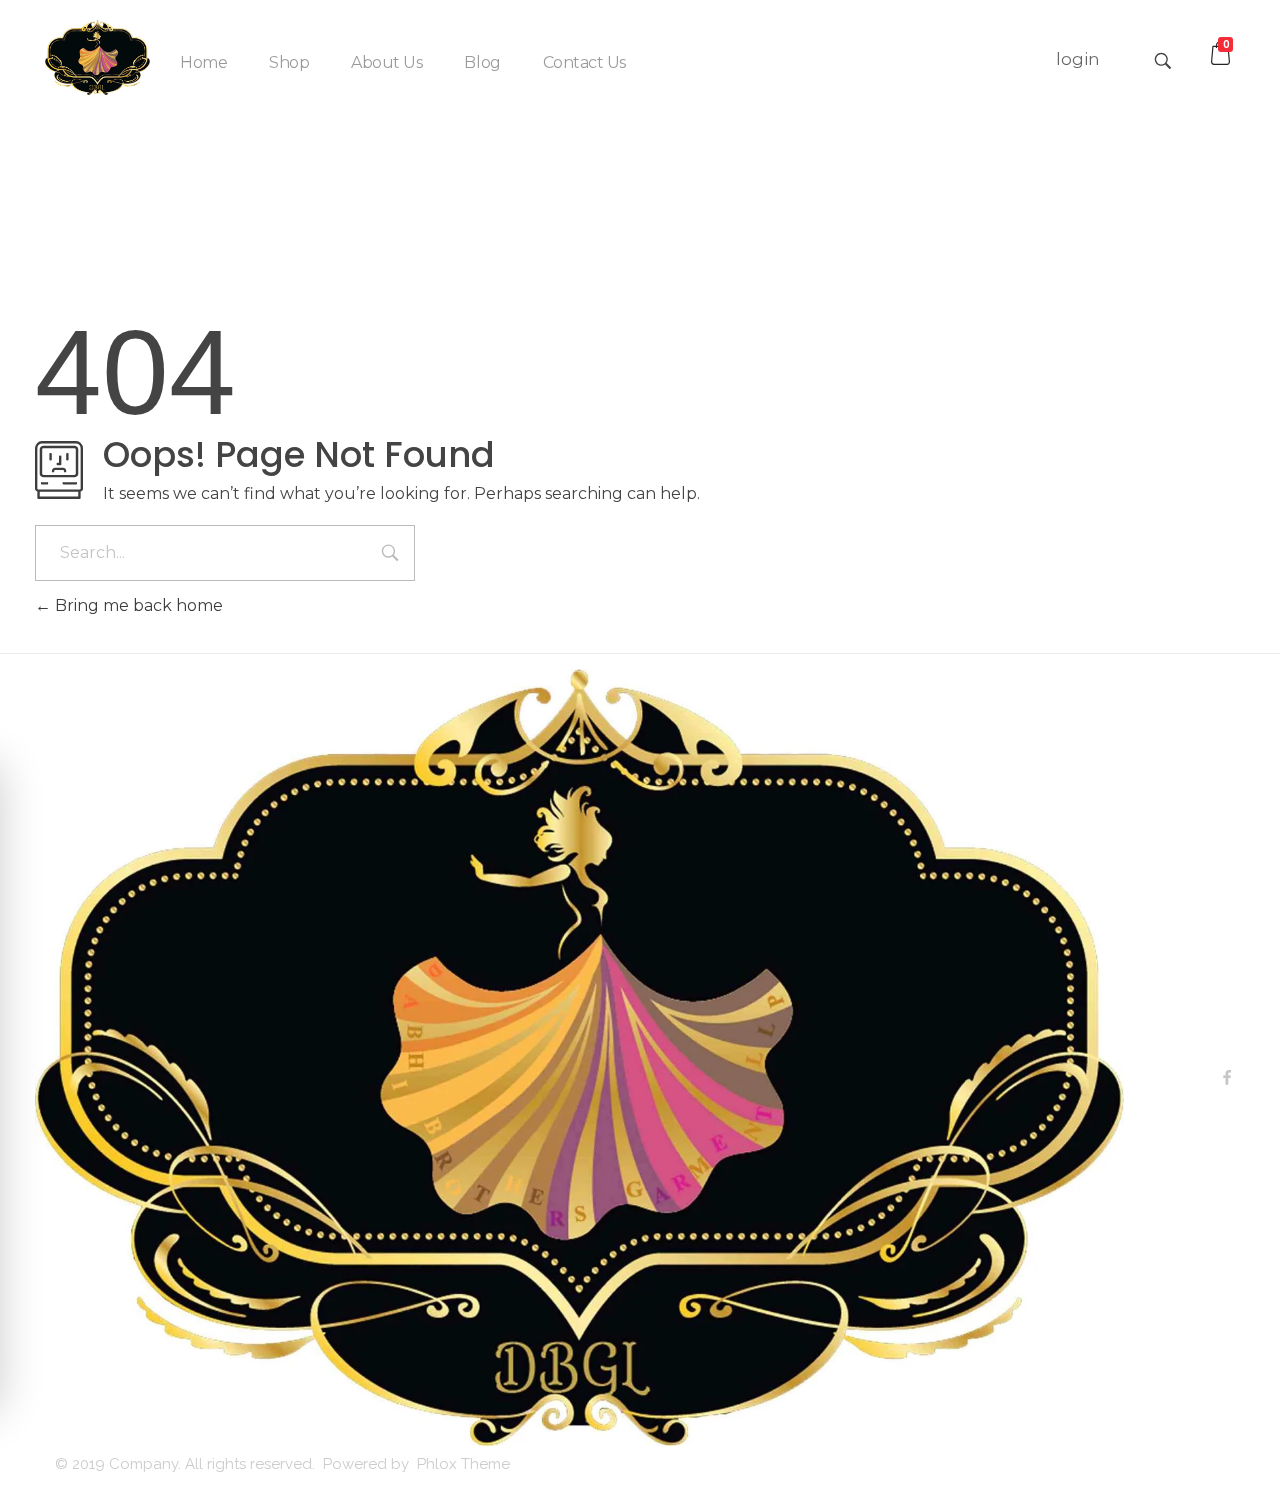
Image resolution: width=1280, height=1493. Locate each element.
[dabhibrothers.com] (97, 57)
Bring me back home (137, 605)
